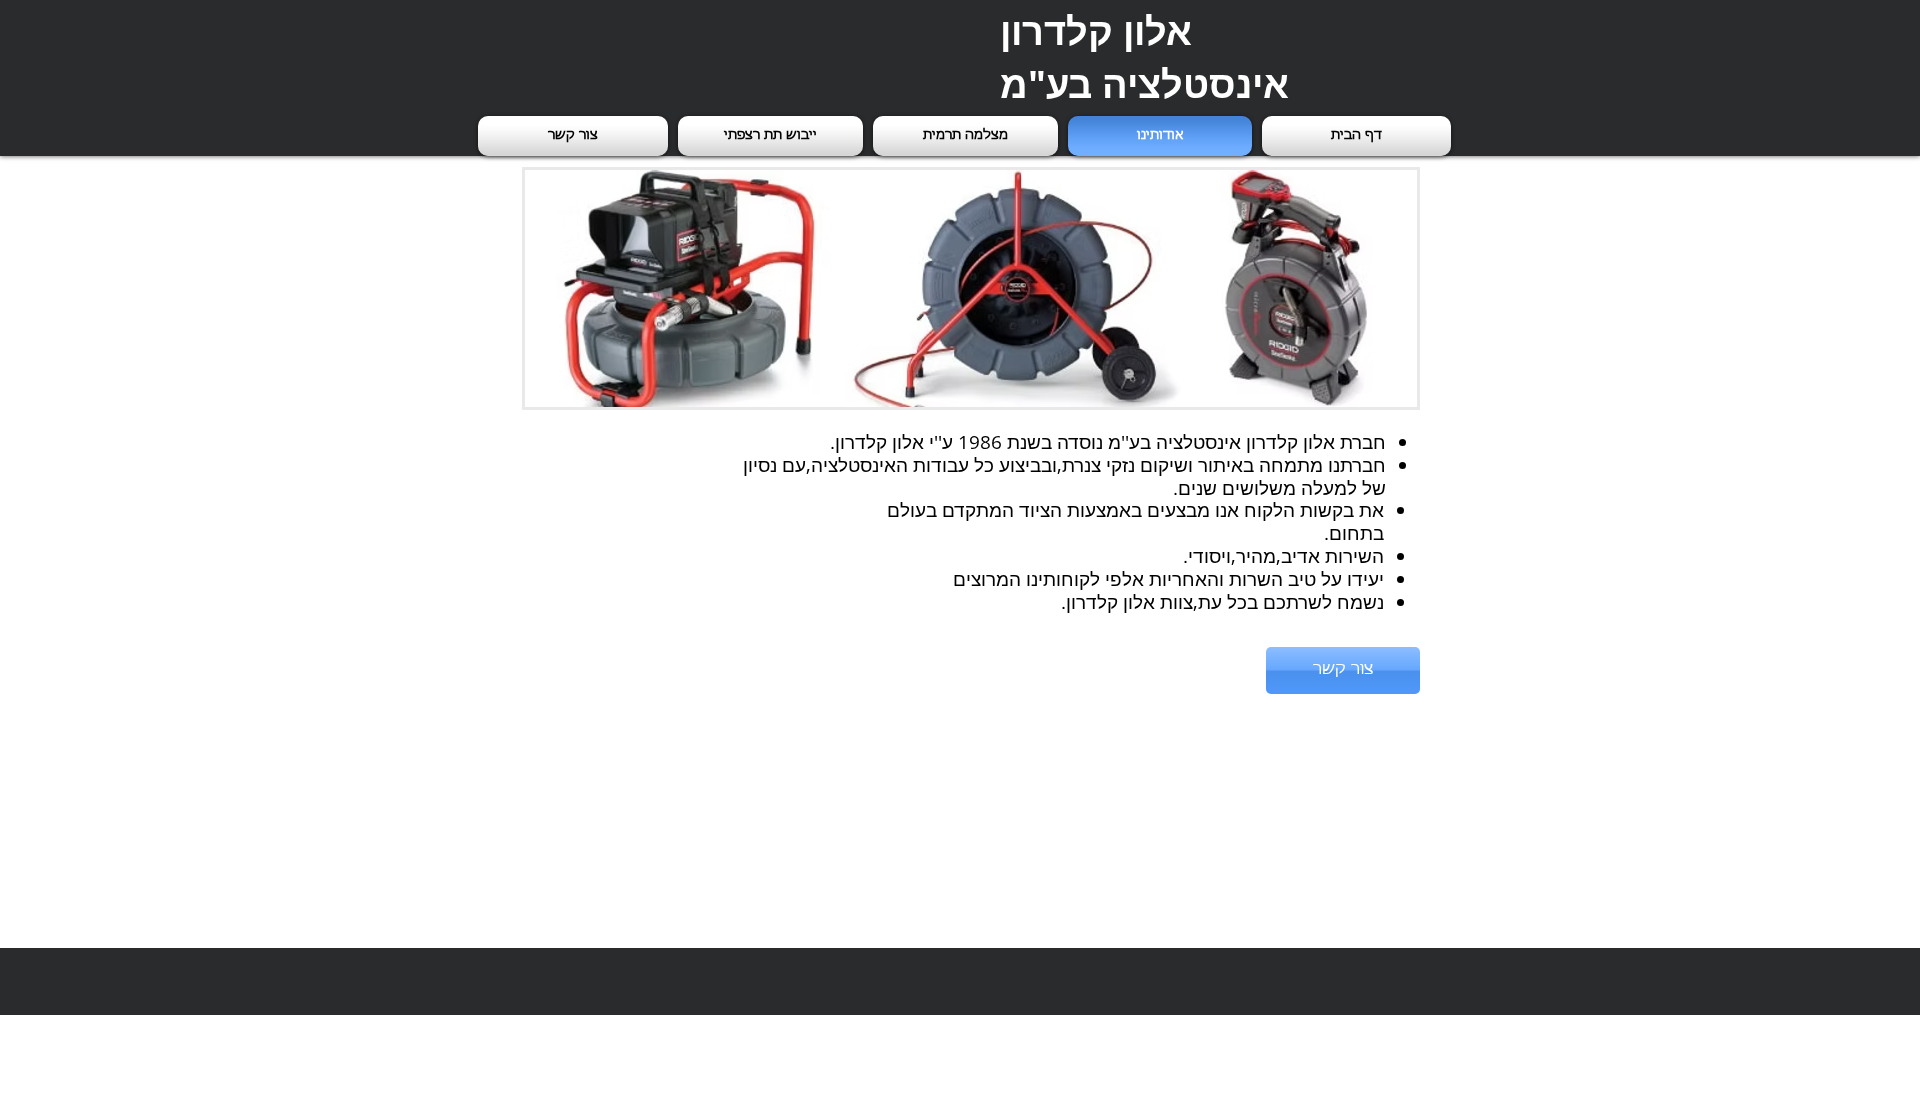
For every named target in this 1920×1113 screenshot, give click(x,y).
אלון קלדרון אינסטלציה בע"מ (1144, 57)
